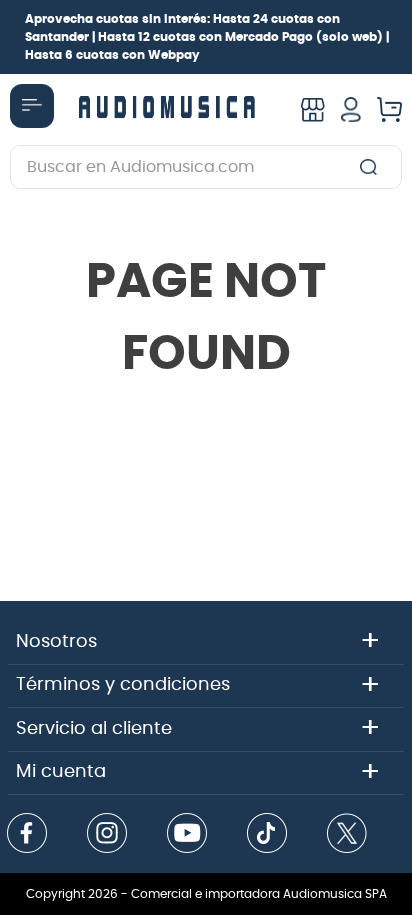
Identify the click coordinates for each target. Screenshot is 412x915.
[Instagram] (107, 835)
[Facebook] (27, 835)
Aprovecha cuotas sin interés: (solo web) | (207, 37)
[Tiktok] (267, 835)
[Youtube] (187, 835)
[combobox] (206, 167)
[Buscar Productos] (372, 167)
